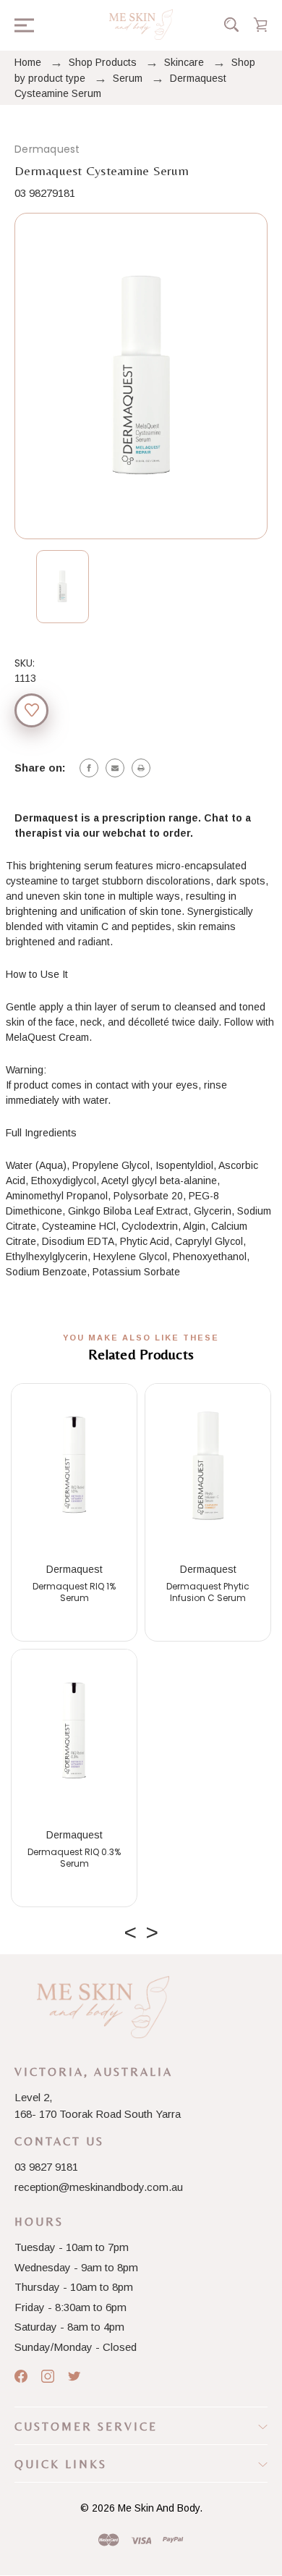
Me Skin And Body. (160, 2508)
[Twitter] (74, 2376)
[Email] (115, 768)
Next (152, 1929)
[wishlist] (31, 710)
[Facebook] (89, 768)
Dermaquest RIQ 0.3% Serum (74, 1858)
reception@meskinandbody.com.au (99, 2187)
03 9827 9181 (46, 2167)
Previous (130, 1929)
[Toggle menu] (20, 24)
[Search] (231, 25)
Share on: (40, 768)
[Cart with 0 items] (260, 25)
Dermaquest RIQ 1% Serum (74, 1592)
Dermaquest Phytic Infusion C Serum (208, 1592)
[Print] (141, 768)
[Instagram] (48, 2376)
